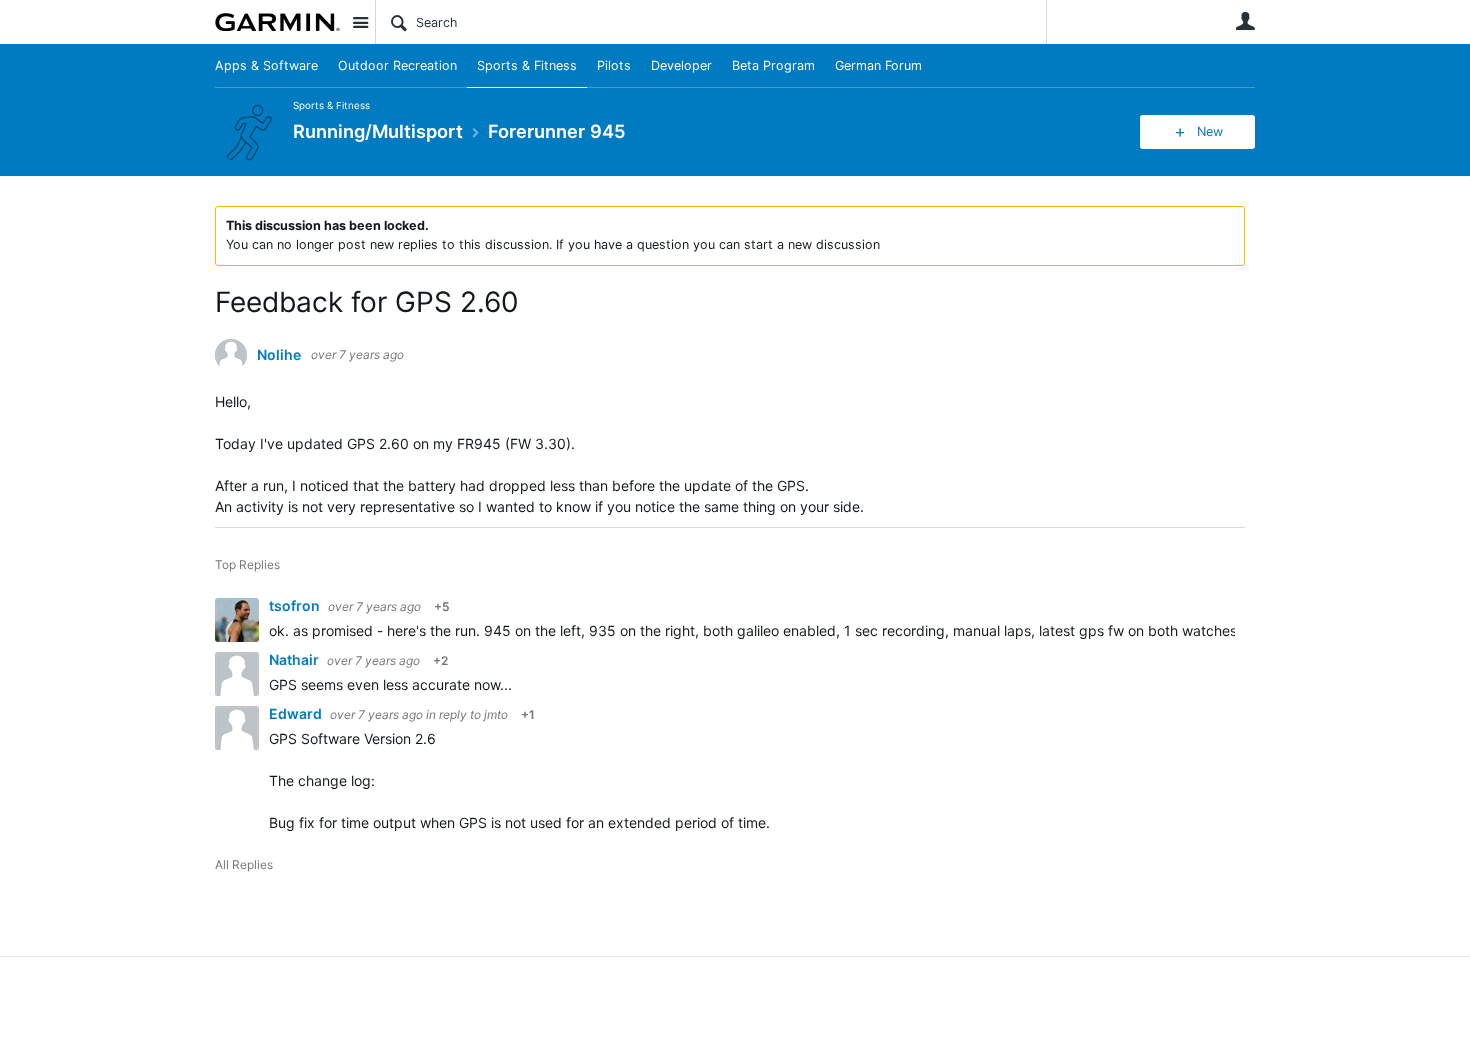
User (1245, 21)
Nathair (295, 659)
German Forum (878, 65)
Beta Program (773, 65)
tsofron (296, 605)
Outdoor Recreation (397, 65)
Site (360, 22)
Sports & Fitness (527, 65)
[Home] (277, 22)
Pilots (614, 65)
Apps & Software (266, 65)
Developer (681, 65)
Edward (297, 713)
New (1210, 131)
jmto (496, 714)
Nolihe (279, 355)
